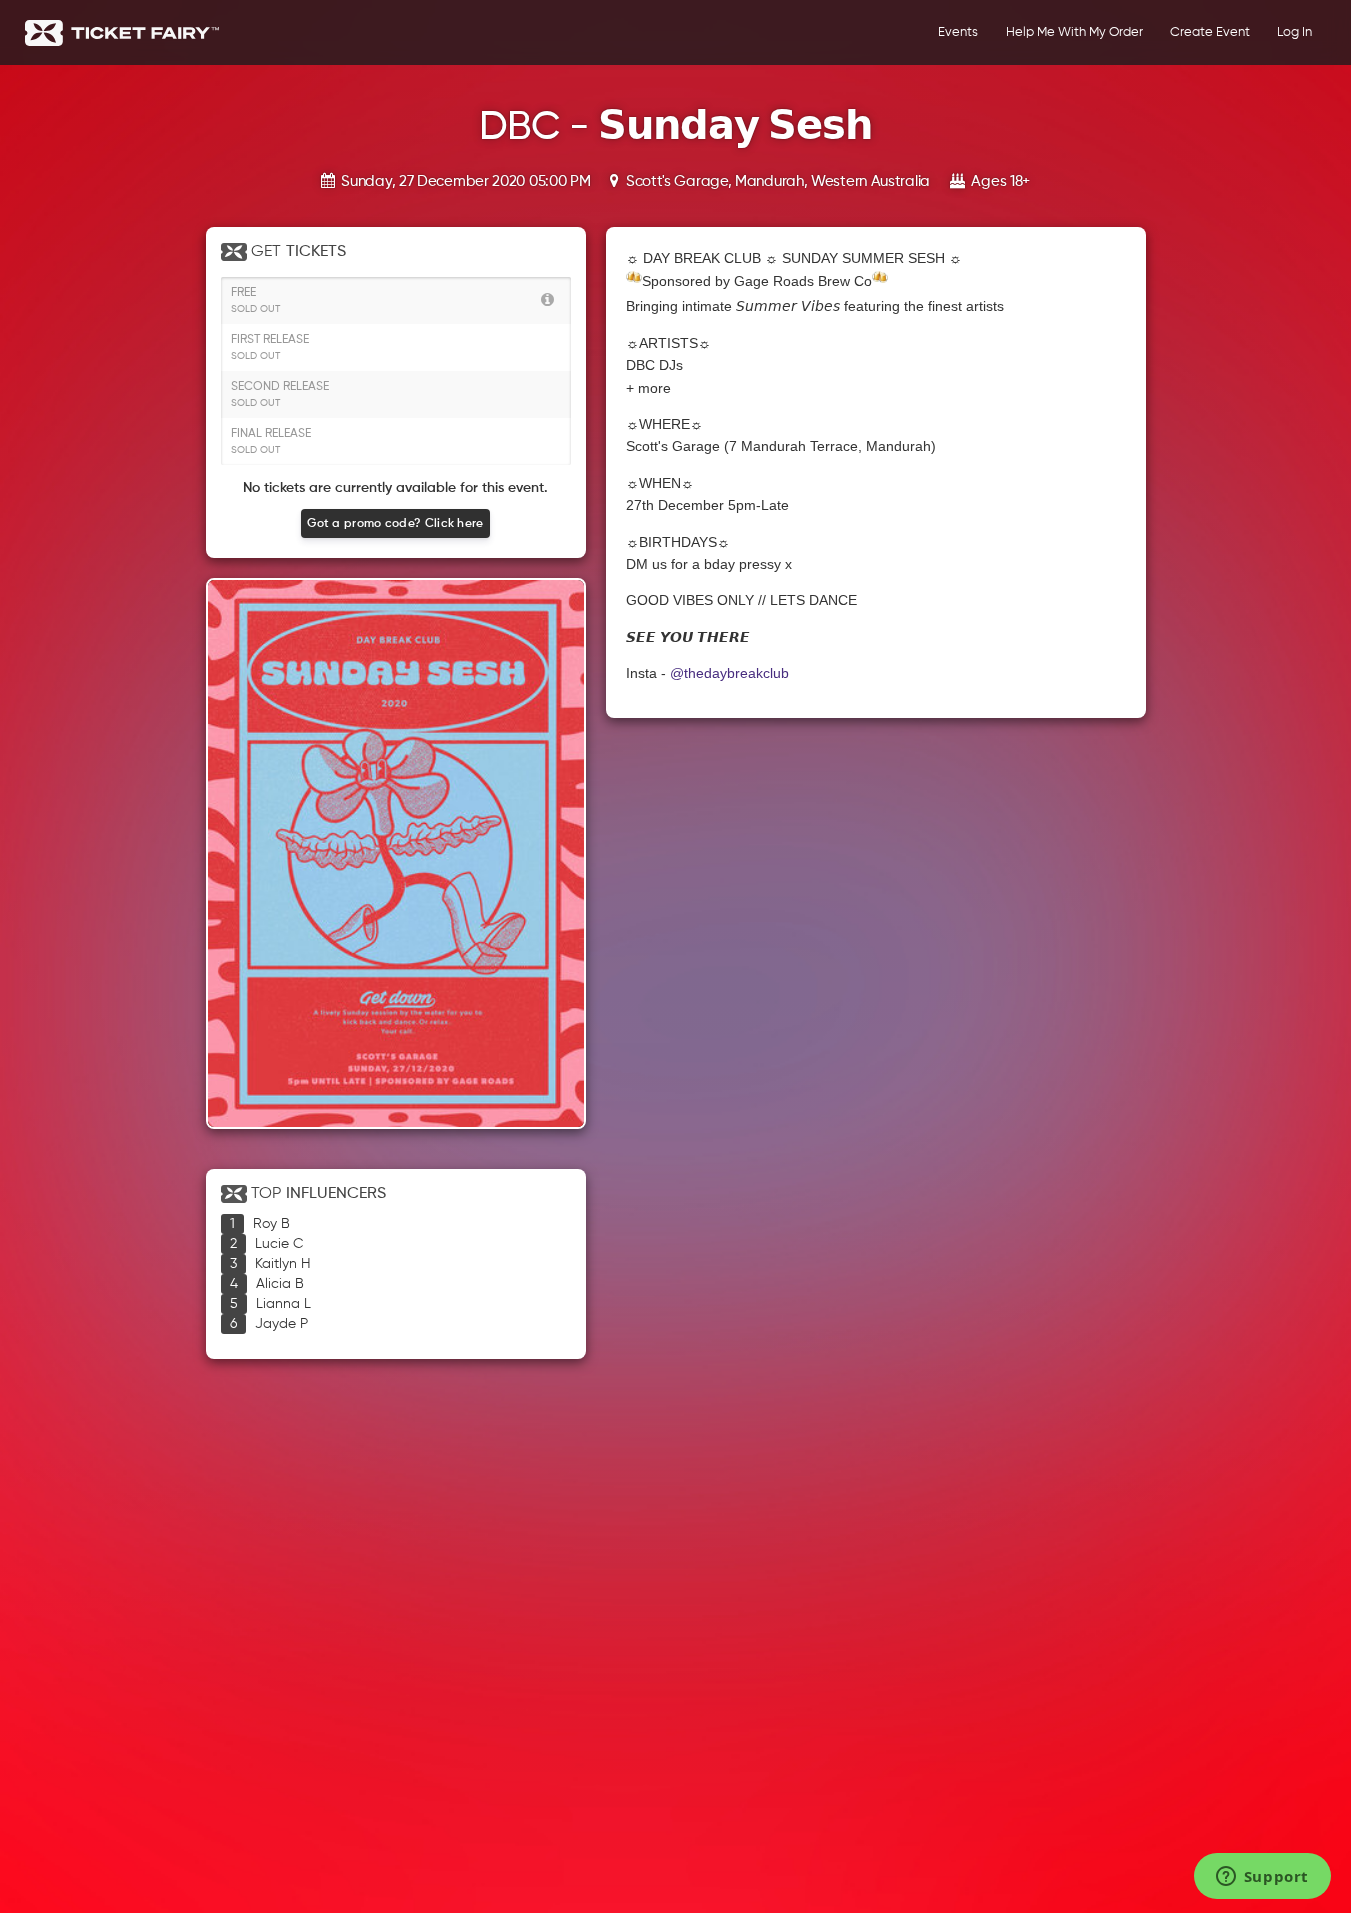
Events (958, 32)
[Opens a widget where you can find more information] (1262, 1878)
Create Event (1210, 32)
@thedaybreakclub (729, 673)
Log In (1294, 32)
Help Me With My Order (1074, 32)
